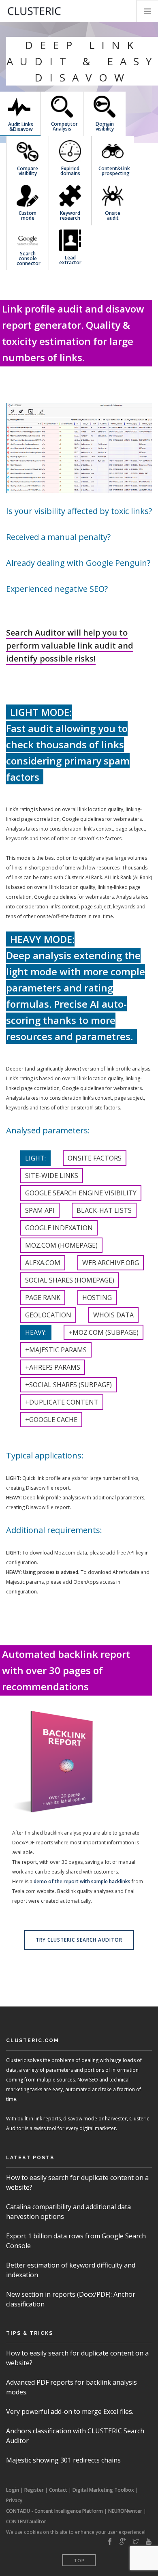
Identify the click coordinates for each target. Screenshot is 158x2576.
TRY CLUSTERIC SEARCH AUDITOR (79, 1940)
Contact (58, 2490)
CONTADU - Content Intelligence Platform (54, 2511)
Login (13, 2490)
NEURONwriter (125, 2511)
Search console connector (28, 258)
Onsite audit (113, 215)
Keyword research (70, 215)
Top (79, 2560)
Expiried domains (70, 170)
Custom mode (28, 215)
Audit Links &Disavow (19, 126)
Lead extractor (70, 260)
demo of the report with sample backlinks (82, 1881)
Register (34, 2490)
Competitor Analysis (62, 126)
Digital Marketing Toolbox (103, 2490)
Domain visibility (105, 126)
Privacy (14, 2500)
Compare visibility (28, 170)
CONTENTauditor (26, 2521)
